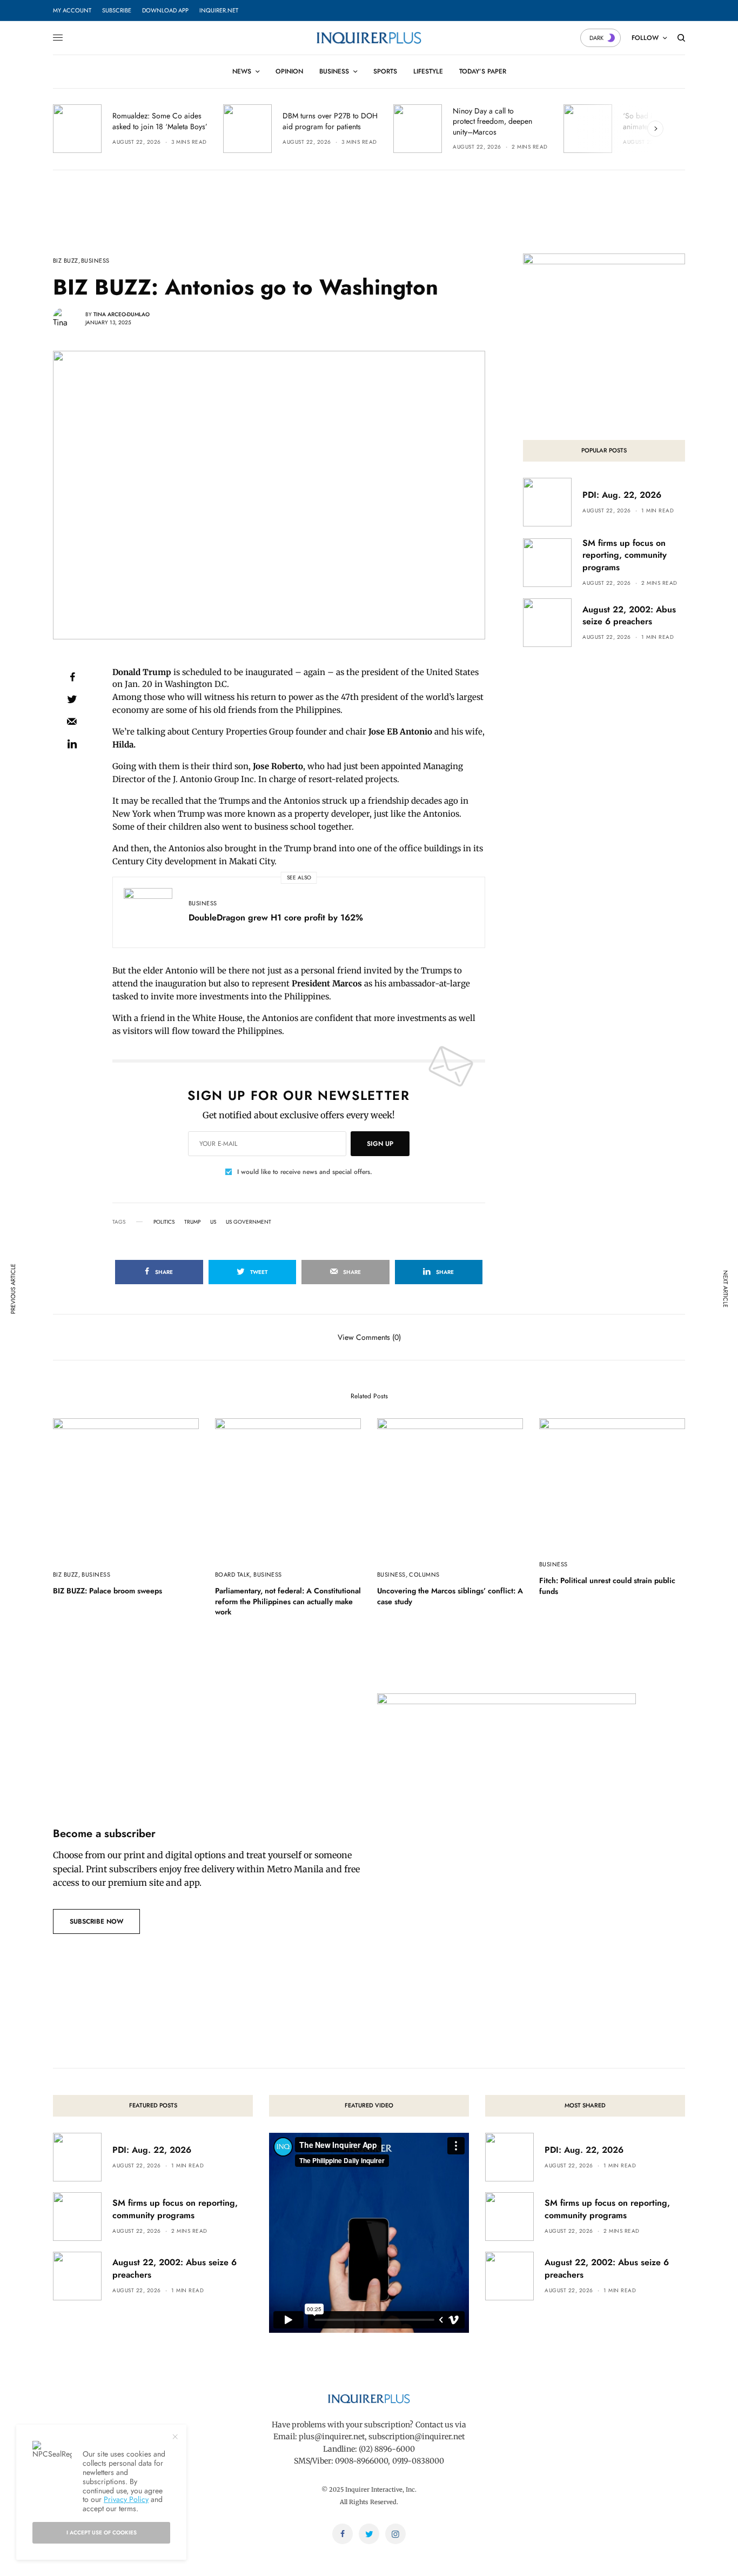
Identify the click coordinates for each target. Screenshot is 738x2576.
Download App (165, 10)
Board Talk (232, 1574)
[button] (96, 1921)
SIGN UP (380, 1144)
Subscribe (117, 10)
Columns (424, 1574)
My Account (72, 10)
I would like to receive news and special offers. (305, 1172)
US (213, 1222)
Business (95, 261)
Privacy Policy (126, 2499)
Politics (164, 1222)
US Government (249, 1222)
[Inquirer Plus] (369, 38)
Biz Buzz (66, 261)
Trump (192, 1222)
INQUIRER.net (219, 10)
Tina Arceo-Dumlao (122, 314)
